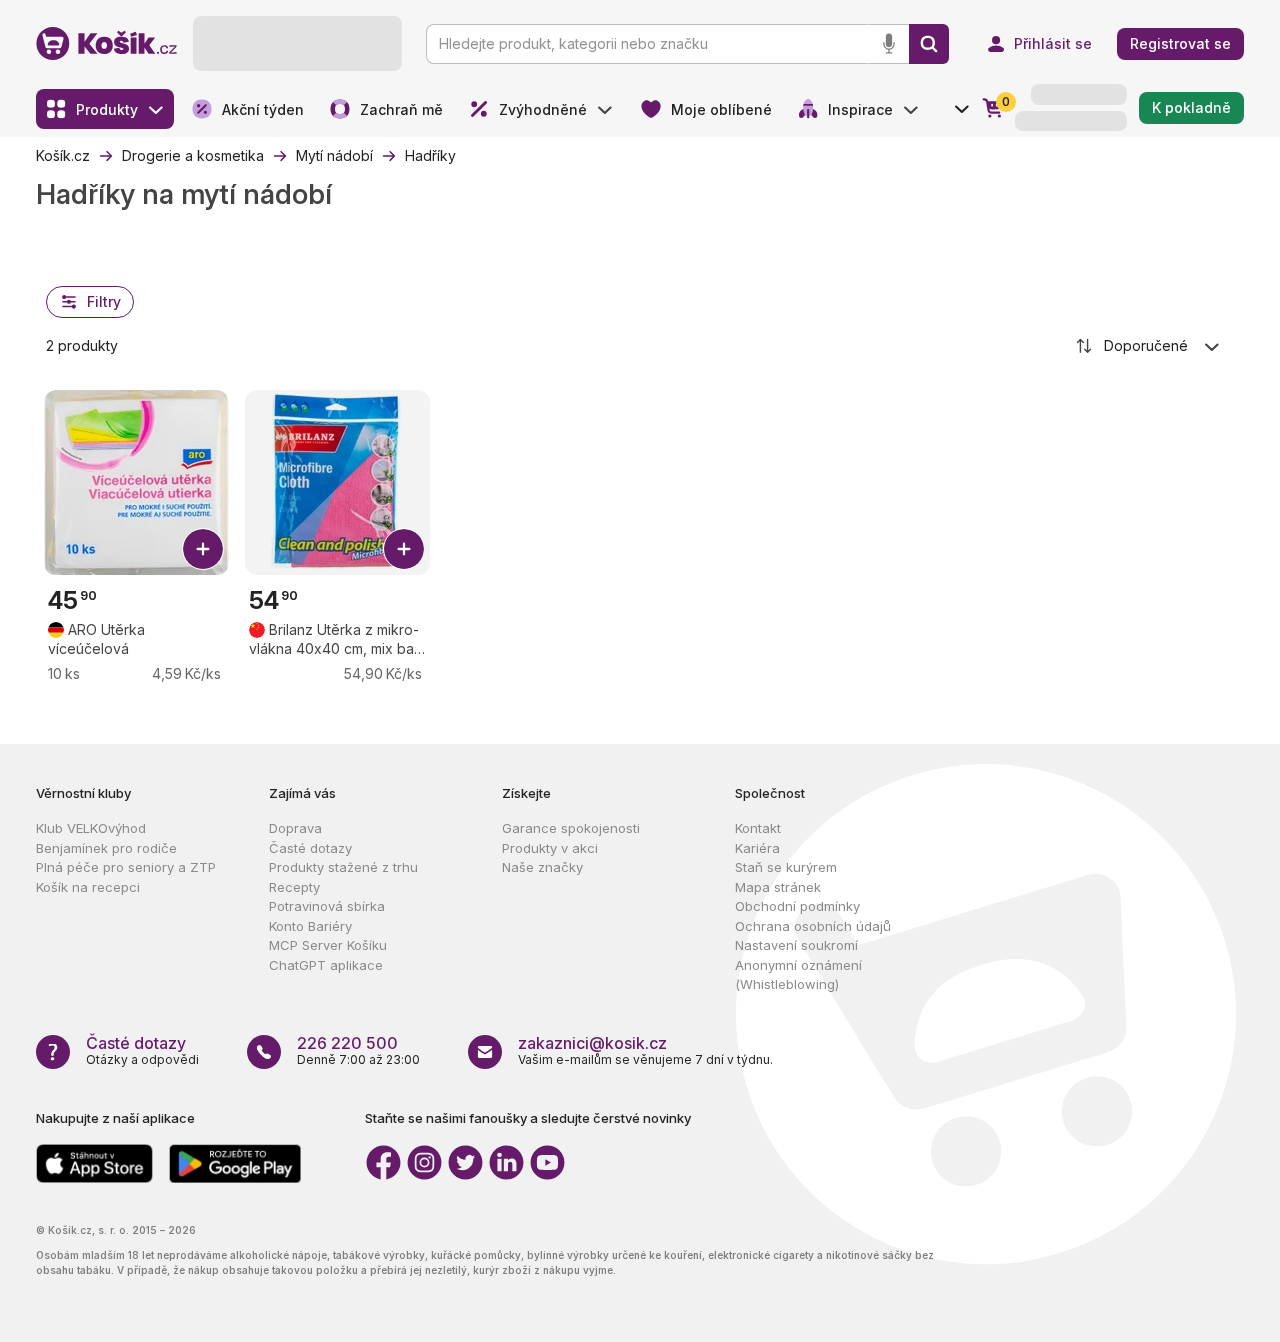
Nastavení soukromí (796, 945)
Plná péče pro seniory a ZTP (126, 867)
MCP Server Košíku (328, 945)
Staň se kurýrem (786, 867)
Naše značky (542, 867)
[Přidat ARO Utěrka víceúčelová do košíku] (203, 549)
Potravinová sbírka (327, 906)
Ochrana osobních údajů (813, 926)
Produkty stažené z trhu (343, 867)
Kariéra (757, 848)
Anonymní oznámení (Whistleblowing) (798, 975)
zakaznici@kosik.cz (592, 1043)
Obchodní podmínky (797, 906)
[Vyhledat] (929, 44)
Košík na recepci (88, 887)
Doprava (295, 828)
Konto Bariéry (310, 926)
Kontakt (758, 828)
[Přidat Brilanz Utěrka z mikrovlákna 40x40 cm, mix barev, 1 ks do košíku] (404, 549)
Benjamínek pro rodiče (106, 848)
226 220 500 (347, 1043)
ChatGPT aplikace (326, 965)
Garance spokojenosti (571, 828)
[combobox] (1149, 346)
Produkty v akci (550, 848)
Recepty (294, 887)
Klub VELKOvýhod (91, 828)
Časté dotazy (310, 848)
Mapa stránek (778, 887)
